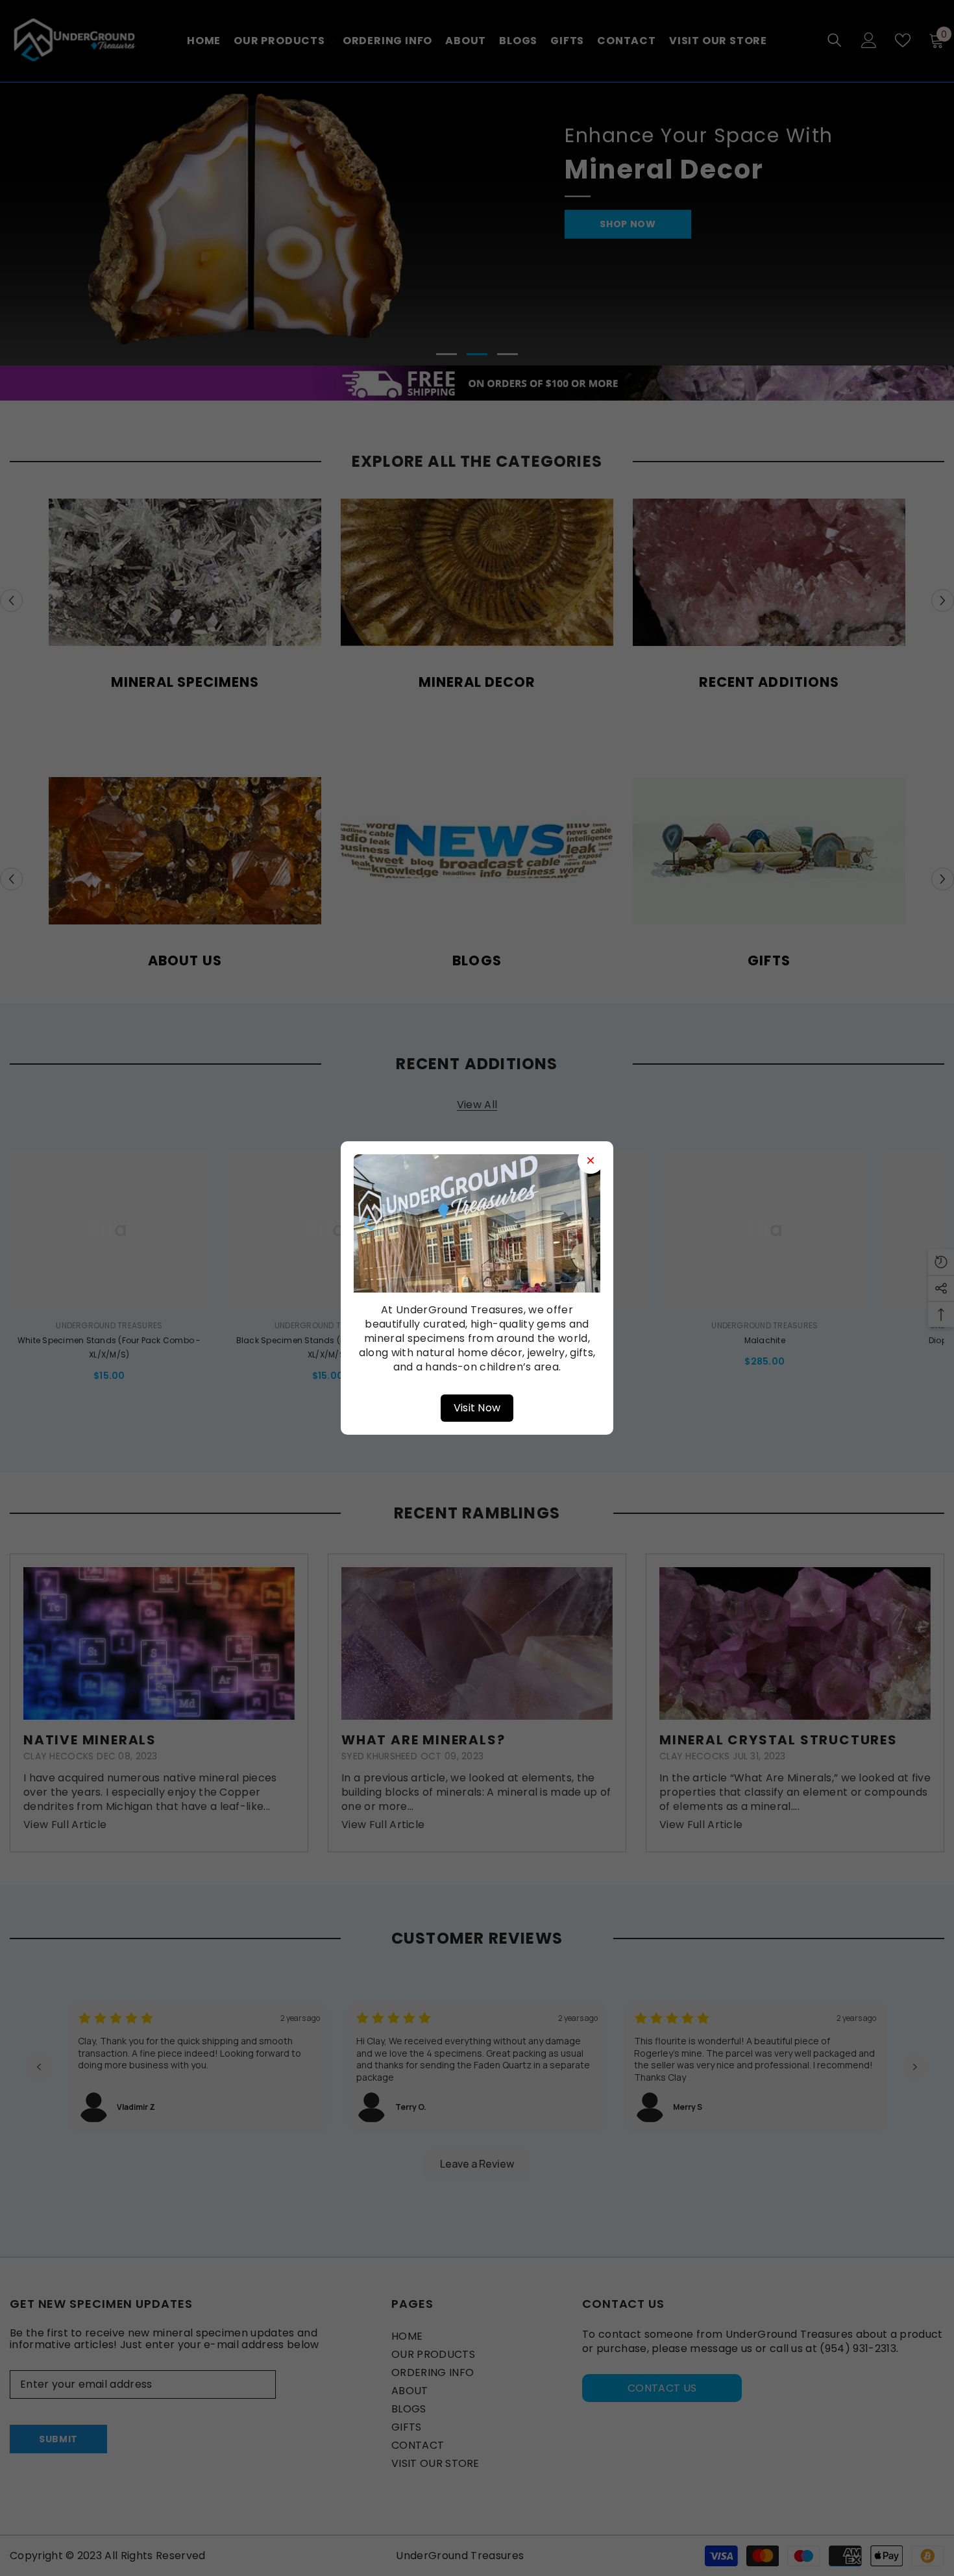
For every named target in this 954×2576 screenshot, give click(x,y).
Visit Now (477, 1408)
